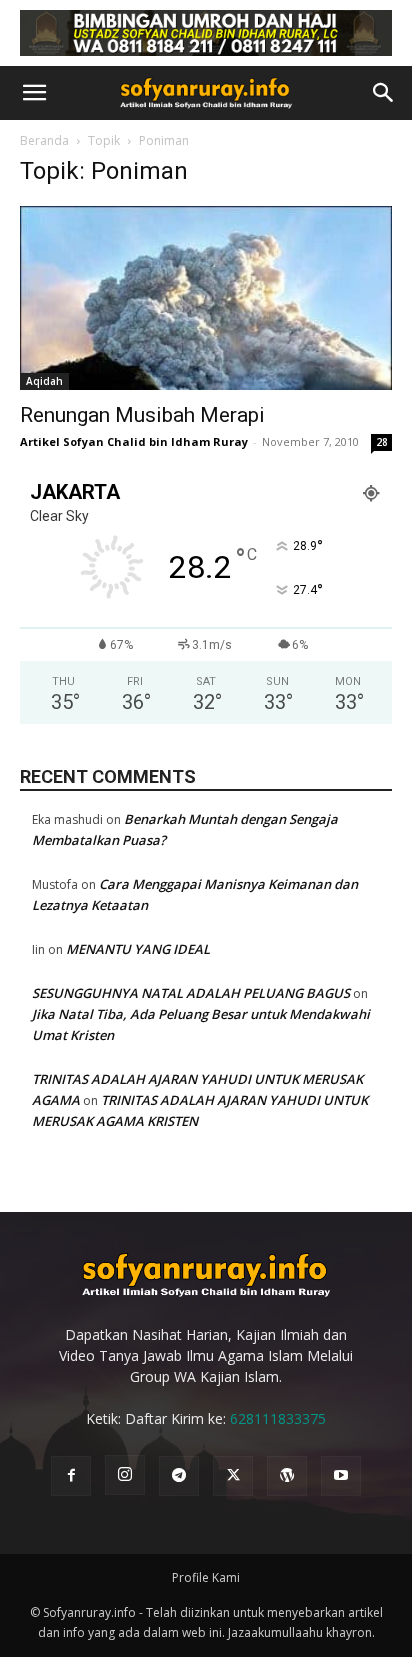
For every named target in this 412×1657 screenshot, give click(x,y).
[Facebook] (71, 1476)
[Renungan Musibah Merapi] (206, 298)
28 (382, 442)
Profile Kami (206, 1577)
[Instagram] (125, 1475)
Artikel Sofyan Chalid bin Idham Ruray (134, 441)
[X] (233, 1476)
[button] (34, 93)
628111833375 (278, 1418)
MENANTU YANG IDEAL (138, 949)
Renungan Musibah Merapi (142, 415)
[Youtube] (341, 1476)
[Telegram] (179, 1476)
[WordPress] (287, 1476)
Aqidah (44, 381)
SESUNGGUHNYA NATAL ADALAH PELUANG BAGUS (191, 993)
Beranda (44, 140)
